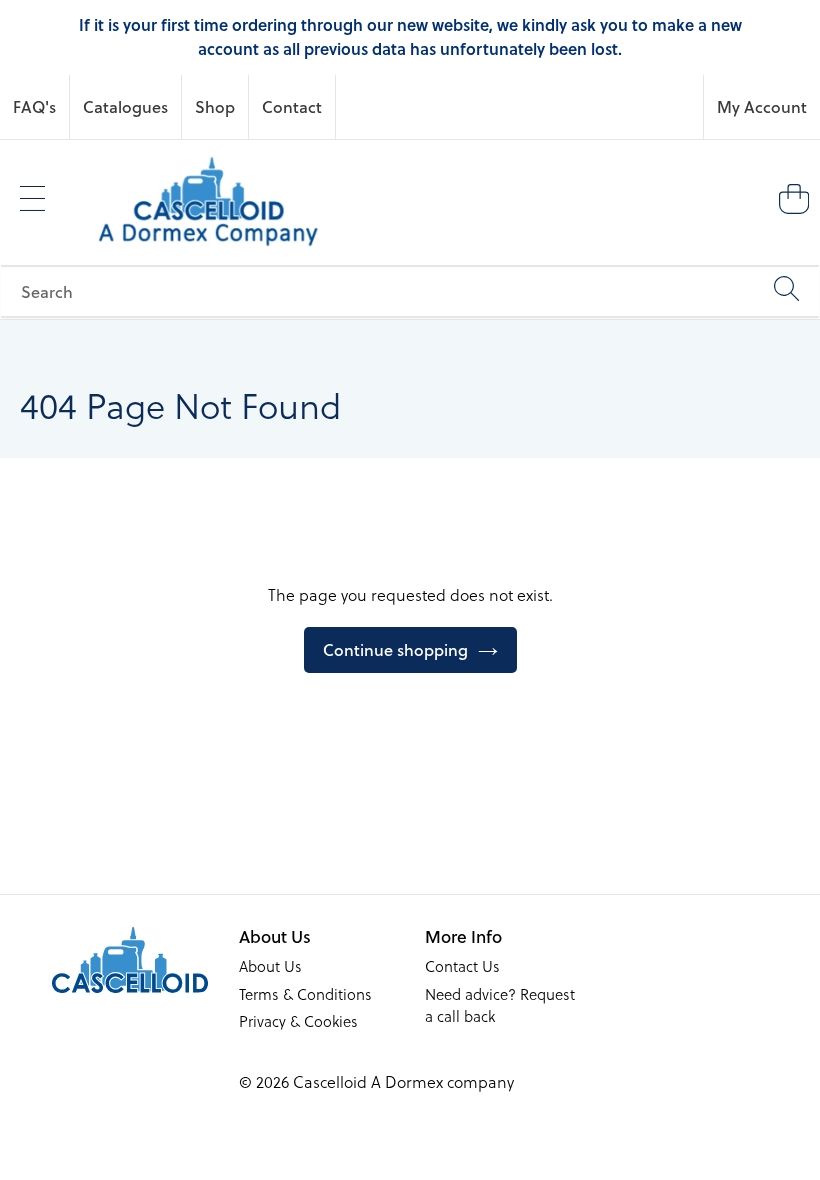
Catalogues (125, 106)
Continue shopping (395, 649)
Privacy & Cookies (298, 1021)
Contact (292, 106)
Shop (215, 106)
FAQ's (34, 106)
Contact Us (462, 966)
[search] (410, 291)
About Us (270, 966)
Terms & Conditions (305, 994)
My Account (762, 106)
